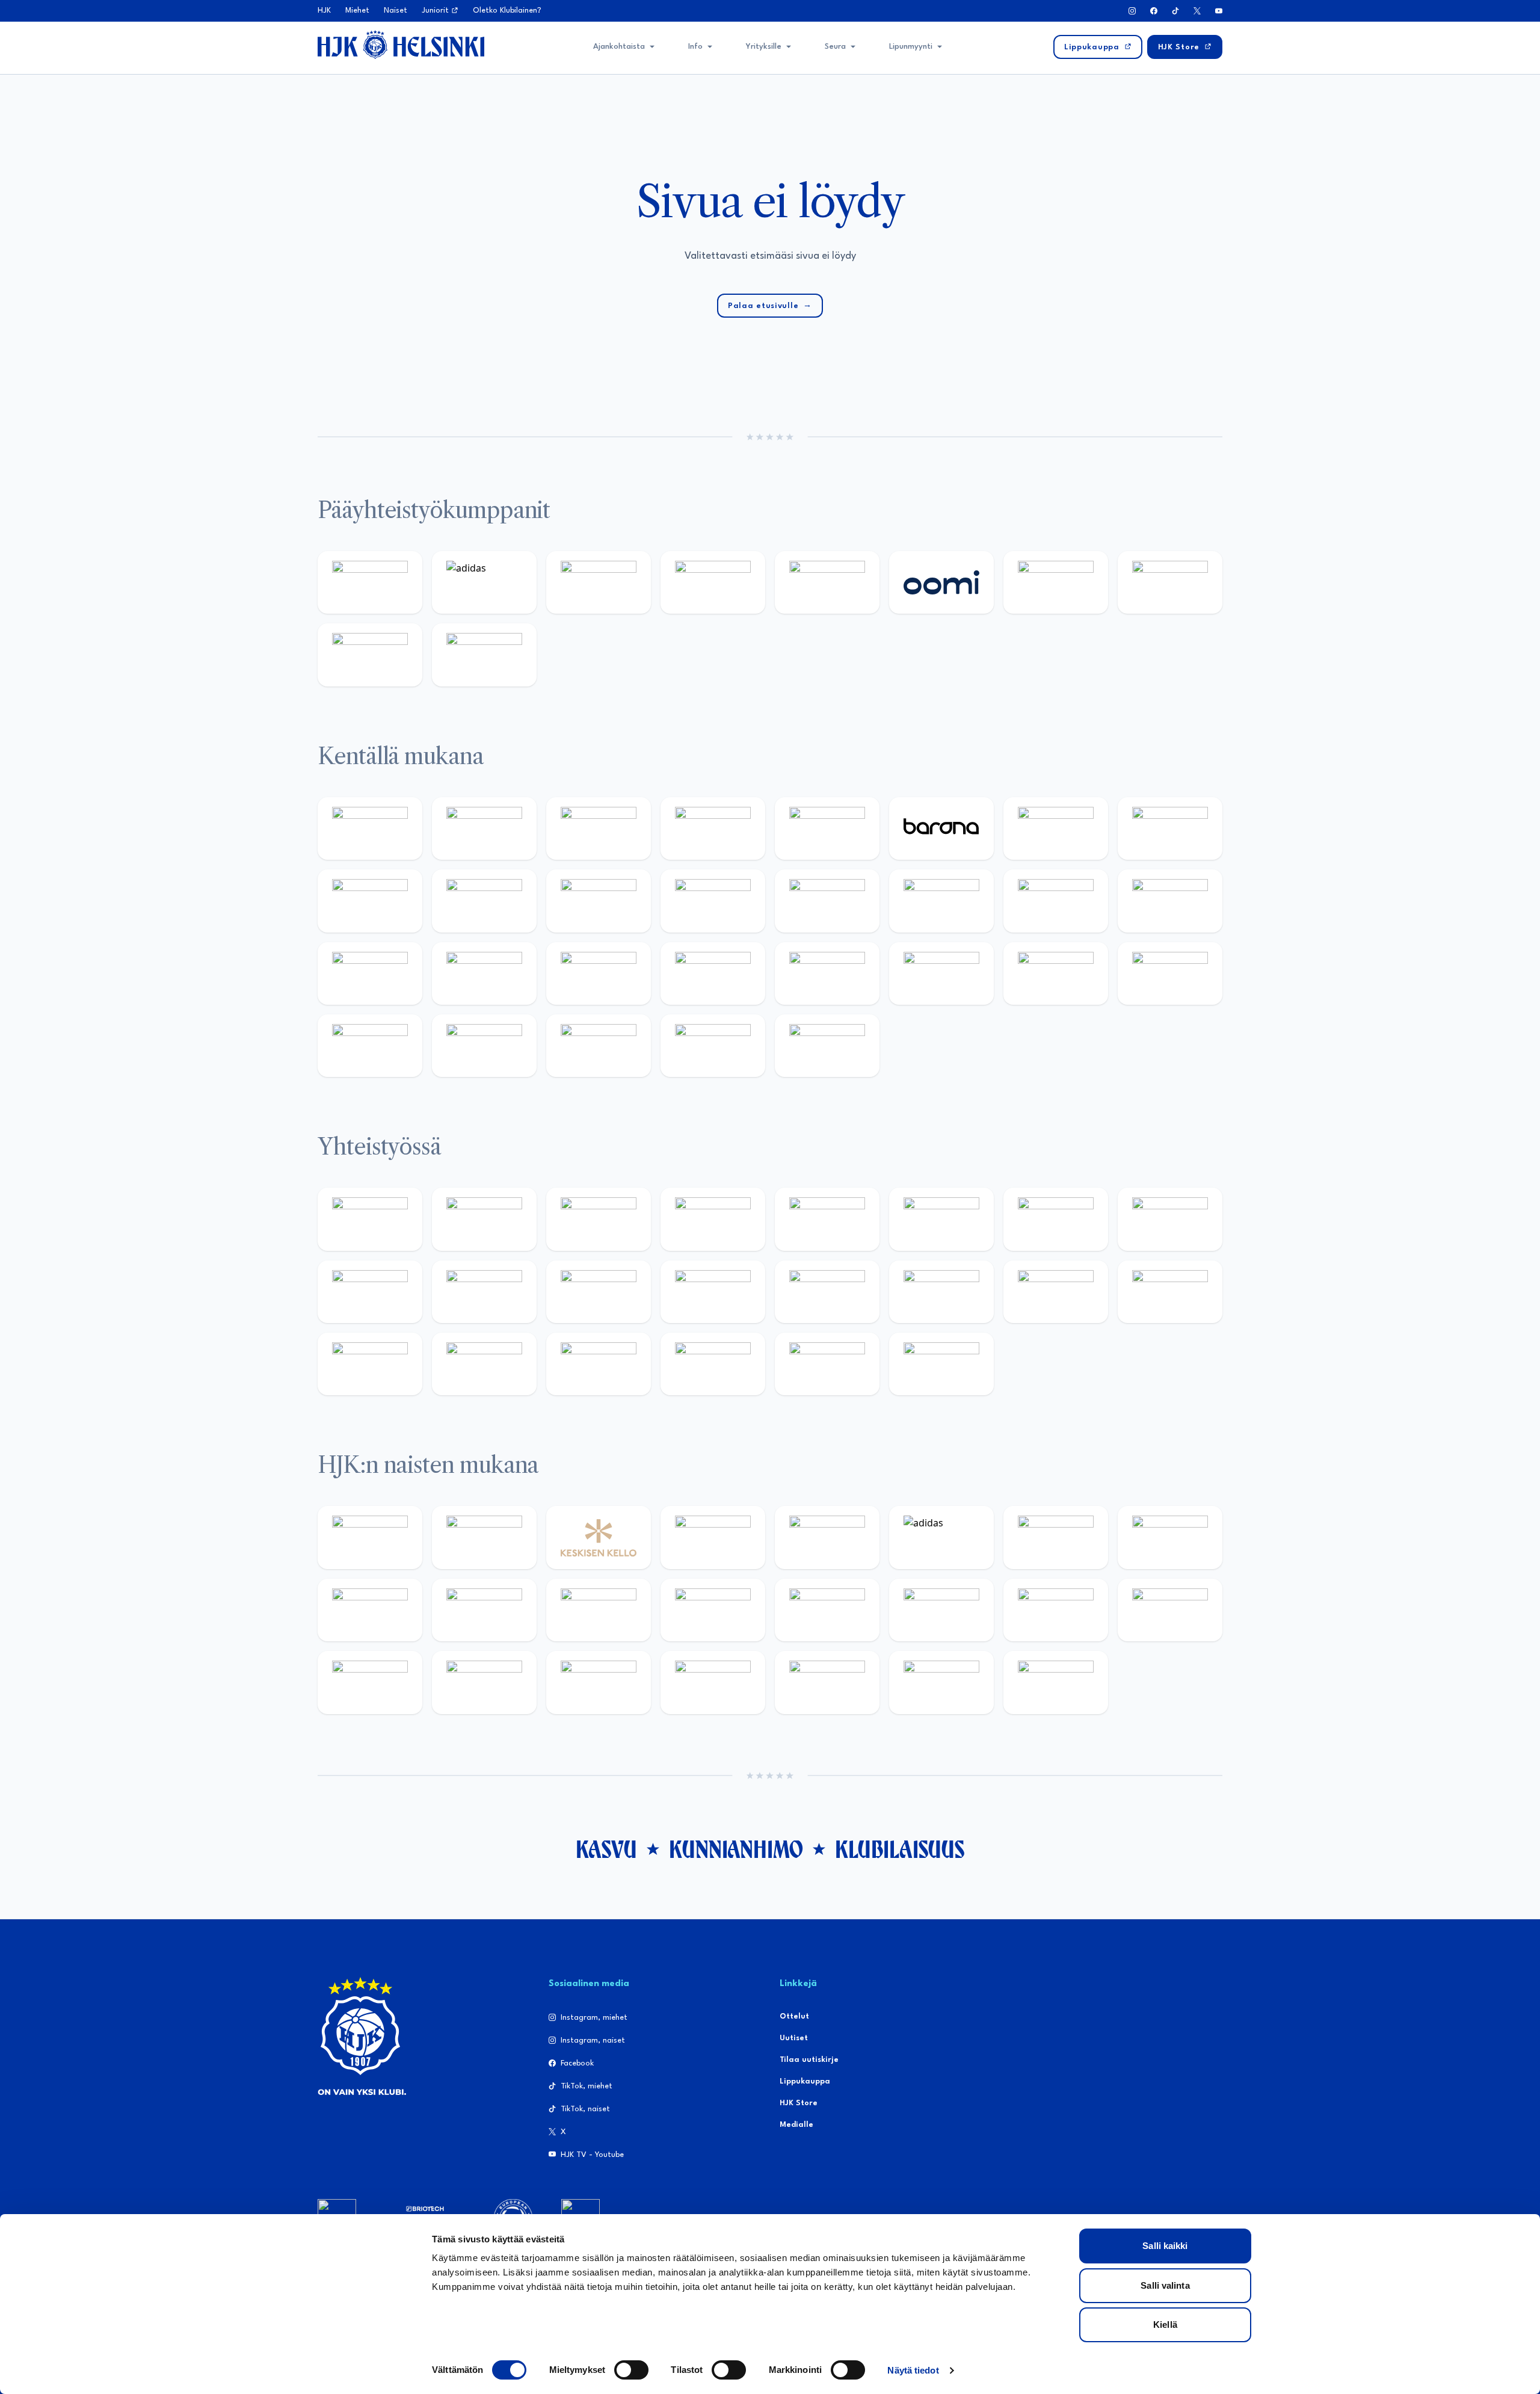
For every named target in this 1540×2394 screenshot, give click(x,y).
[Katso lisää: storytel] (1170, 828)
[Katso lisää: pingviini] (599, 828)
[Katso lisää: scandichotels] (827, 1046)
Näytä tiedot (913, 2370)
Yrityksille (764, 47)
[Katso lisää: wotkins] (1056, 1219)
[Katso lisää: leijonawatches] (599, 901)
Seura (835, 47)
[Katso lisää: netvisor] (484, 1046)
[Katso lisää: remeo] (713, 1046)
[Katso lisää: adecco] (1056, 828)
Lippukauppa (805, 2081)
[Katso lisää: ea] (370, 1046)
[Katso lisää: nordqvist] (827, 828)
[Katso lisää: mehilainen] (484, 655)
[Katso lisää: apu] (713, 901)
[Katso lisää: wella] (599, 1610)
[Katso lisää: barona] (941, 828)
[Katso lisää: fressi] (484, 1610)
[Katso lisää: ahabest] (370, 1364)
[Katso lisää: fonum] (1170, 1537)
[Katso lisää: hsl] (713, 973)
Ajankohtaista (619, 47)
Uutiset (794, 2038)
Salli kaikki (1165, 2246)
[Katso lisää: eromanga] (713, 1219)
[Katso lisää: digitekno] (370, 901)
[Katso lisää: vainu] (1056, 1537)
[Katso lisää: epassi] (713, 1610)
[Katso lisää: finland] (941, 1610)
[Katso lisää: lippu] (941, 1292)
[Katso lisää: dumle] (941, 973)
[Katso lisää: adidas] (484, 582)
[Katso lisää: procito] (713, 1364)
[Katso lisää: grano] (1056, 973)
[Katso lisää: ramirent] (599, 973)
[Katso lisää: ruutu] (827, 582)
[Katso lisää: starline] (941, 901)
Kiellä (1165, 2325)
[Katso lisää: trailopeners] (713, 828)
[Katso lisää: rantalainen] (484, 1537)
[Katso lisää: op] (713, 582)
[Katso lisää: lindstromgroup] (370, 1292)
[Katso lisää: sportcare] (484, 1364)
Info (695, 47)
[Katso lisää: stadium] (370, 655)
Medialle (796, 2125)
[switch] (631, 2370)
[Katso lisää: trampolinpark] (370, 1219)
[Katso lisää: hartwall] (599, 582)
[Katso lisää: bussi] (1170, 901)
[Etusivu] (401, 45)
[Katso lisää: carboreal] (484, 828)
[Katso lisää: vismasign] (599, 1046)
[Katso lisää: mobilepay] (370, 828)
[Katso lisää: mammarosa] (827, 1364)
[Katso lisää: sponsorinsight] (941, 1364)
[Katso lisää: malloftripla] (484, 973)
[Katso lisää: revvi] (370, 582)
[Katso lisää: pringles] (1170, 1219)
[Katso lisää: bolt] (1056, 582)
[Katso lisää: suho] (599, 1364)
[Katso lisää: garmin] (713, 1292)
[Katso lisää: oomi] (941, 582)
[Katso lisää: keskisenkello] (599, 1537)
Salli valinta (1165, 2285)
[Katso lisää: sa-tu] (484, 1292)
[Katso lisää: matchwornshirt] (1170, 1292)
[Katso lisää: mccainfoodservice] (941, 1219)
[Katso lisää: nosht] (599, 1219)
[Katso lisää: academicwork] (370, 973)
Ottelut (794, 2016)
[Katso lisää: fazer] (827, 973)
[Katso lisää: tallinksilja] (1170, 582)
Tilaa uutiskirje (809, 2060)
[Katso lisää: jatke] (484, 901)
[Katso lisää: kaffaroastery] (827, 1219)
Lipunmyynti (911, 47)
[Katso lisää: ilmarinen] (1056, 901)
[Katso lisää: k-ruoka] (1170, 973)
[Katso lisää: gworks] (1056, 1292)
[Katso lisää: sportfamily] (827, 1292)
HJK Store (799, 2103)
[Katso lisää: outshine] (599, 1292)
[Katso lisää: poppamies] (484, 1219)
